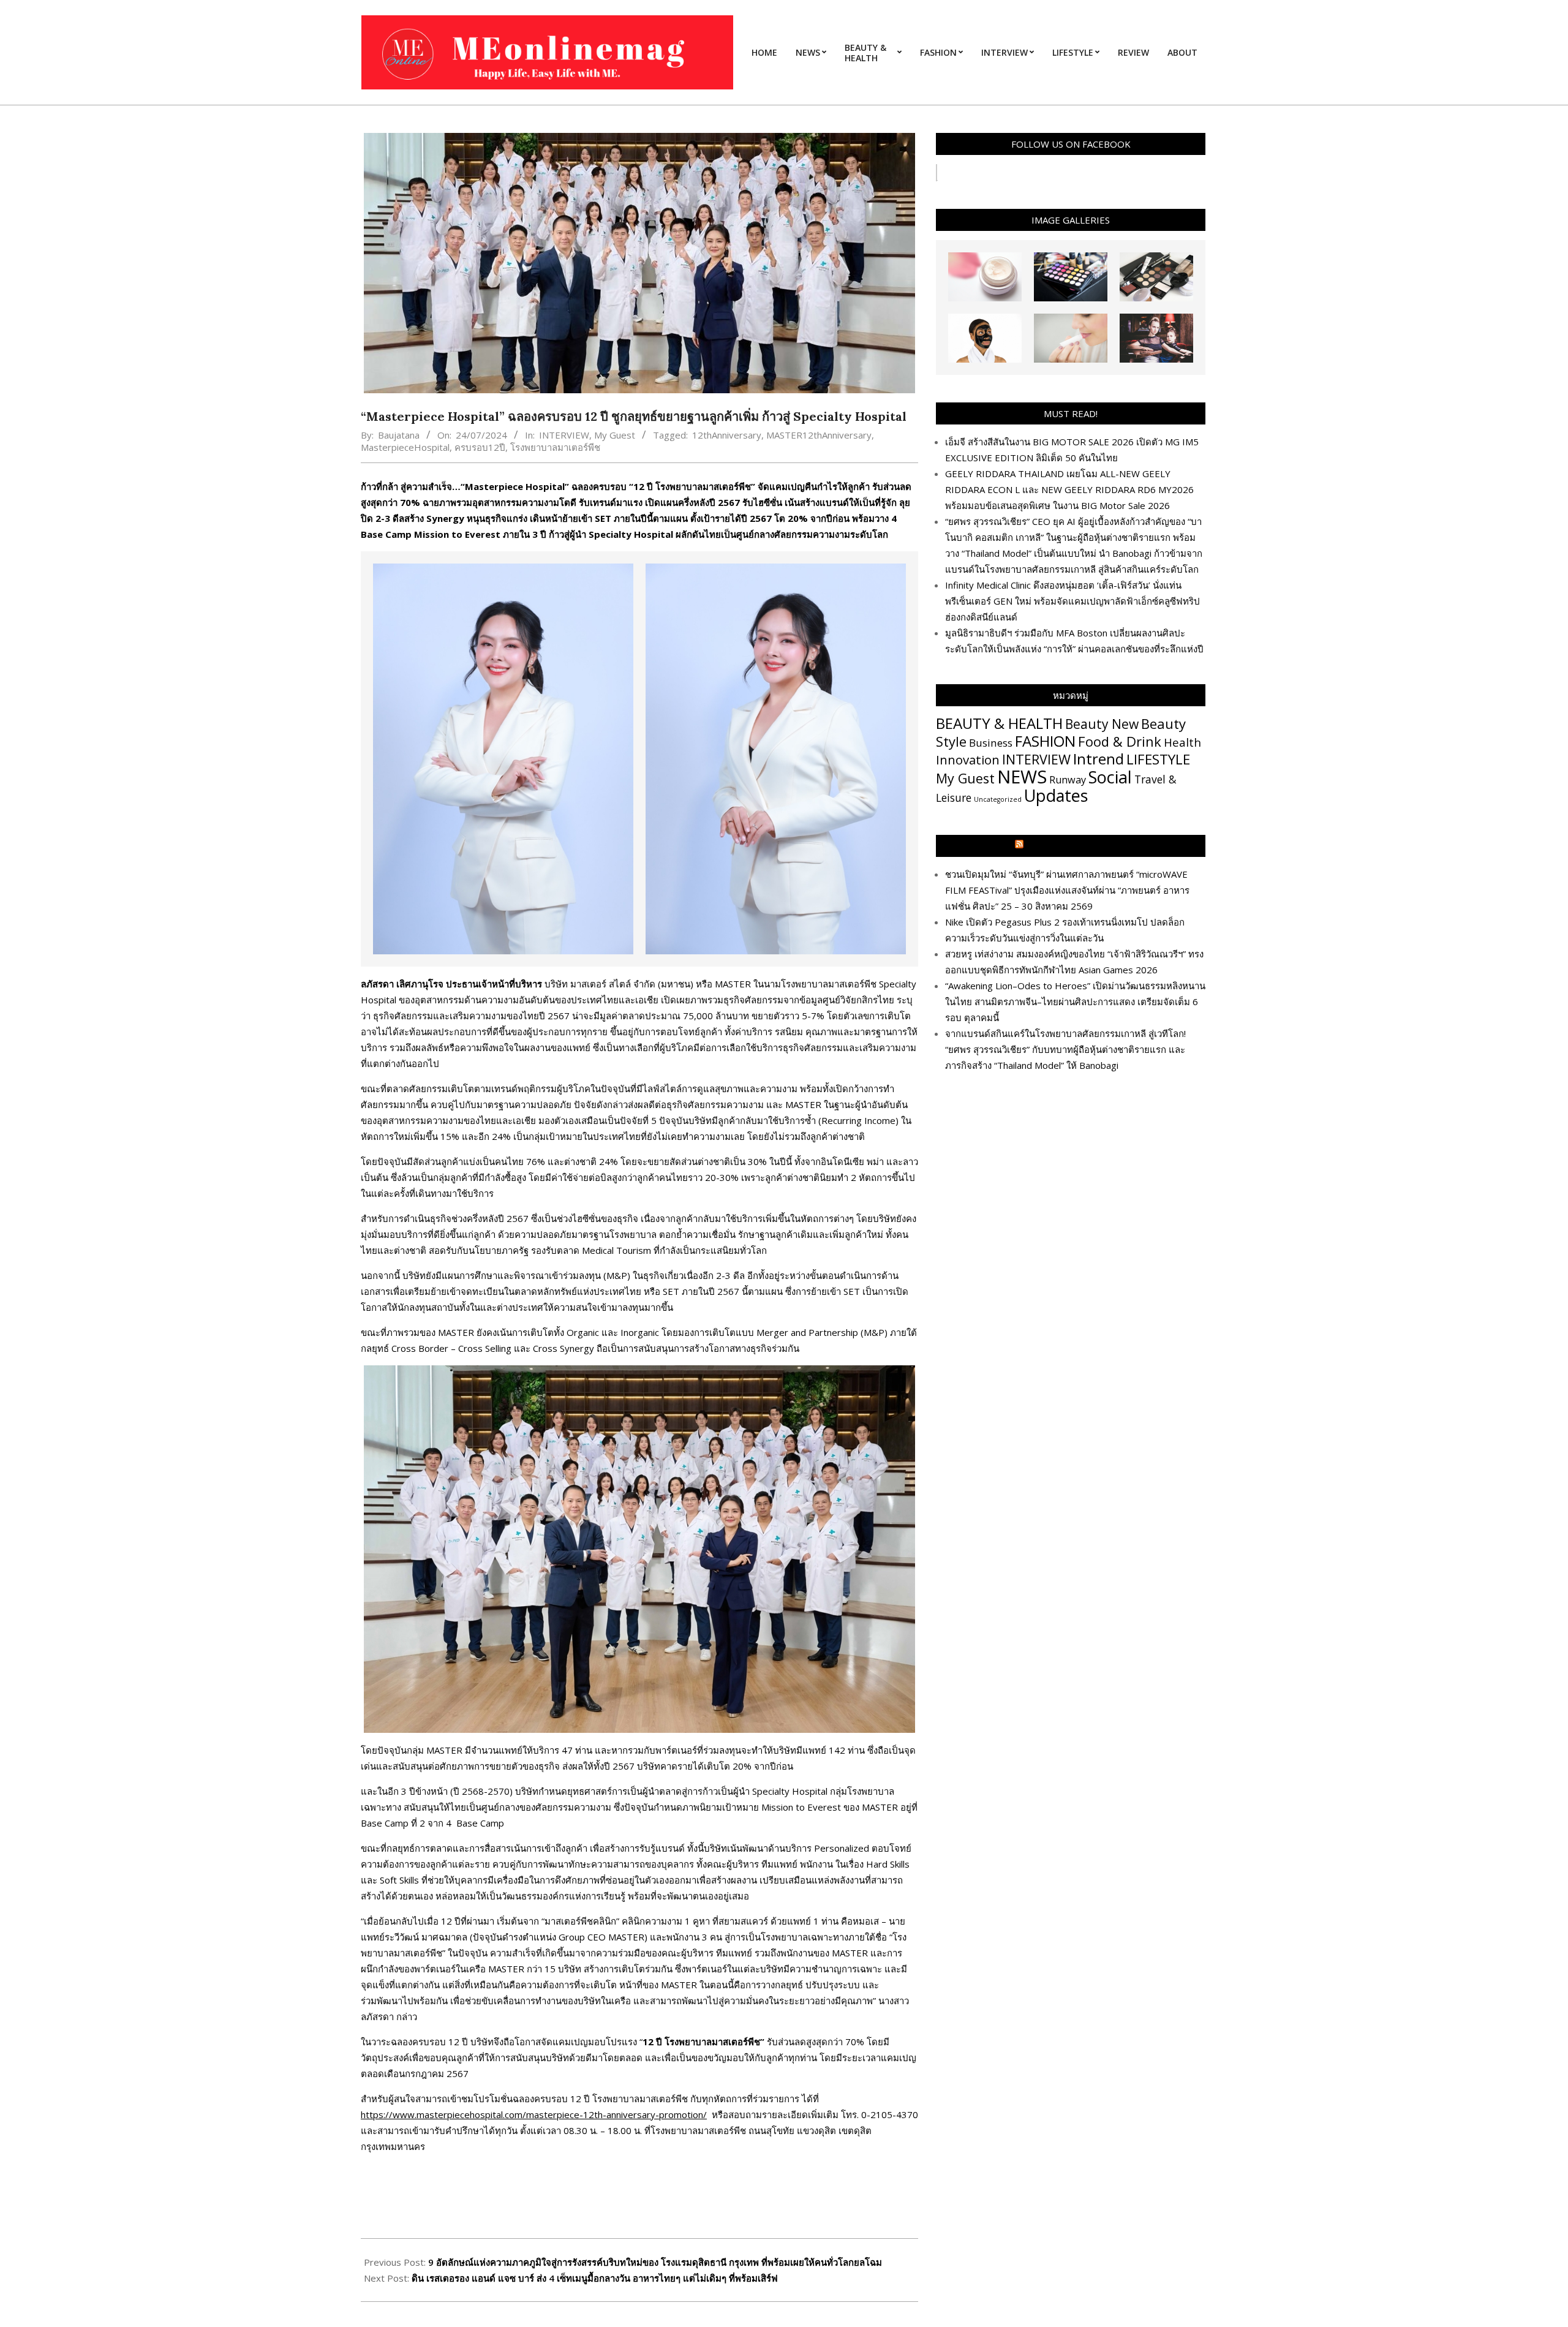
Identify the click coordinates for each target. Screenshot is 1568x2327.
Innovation (968, 760)
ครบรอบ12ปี (480, 447)
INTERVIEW (564, 435)
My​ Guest (615, 435)
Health (1182, 742)
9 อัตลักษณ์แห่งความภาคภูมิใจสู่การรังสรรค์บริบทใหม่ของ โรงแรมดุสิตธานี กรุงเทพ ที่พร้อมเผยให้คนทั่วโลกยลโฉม (656, 2262)
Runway (1068, 780)
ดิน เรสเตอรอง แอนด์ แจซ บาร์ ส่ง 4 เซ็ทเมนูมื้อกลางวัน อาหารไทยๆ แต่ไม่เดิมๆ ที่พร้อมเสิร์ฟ (595, 2278)
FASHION (1045, 741)
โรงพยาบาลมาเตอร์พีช (555, 447)
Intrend (1099, 759)
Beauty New (1102, 724)
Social (1110, 777)
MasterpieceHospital (405, 447)
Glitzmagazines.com (1076, 846)
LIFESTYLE (1158, 759)
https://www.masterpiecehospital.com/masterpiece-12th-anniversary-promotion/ (534, 2114)
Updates (1056, 795)
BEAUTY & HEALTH (999, 723)
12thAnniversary (727, 435)
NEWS (1022, 777)
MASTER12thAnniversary (819, 435)
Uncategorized (998, 799)
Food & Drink (1120, 741)
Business (991, 743)
